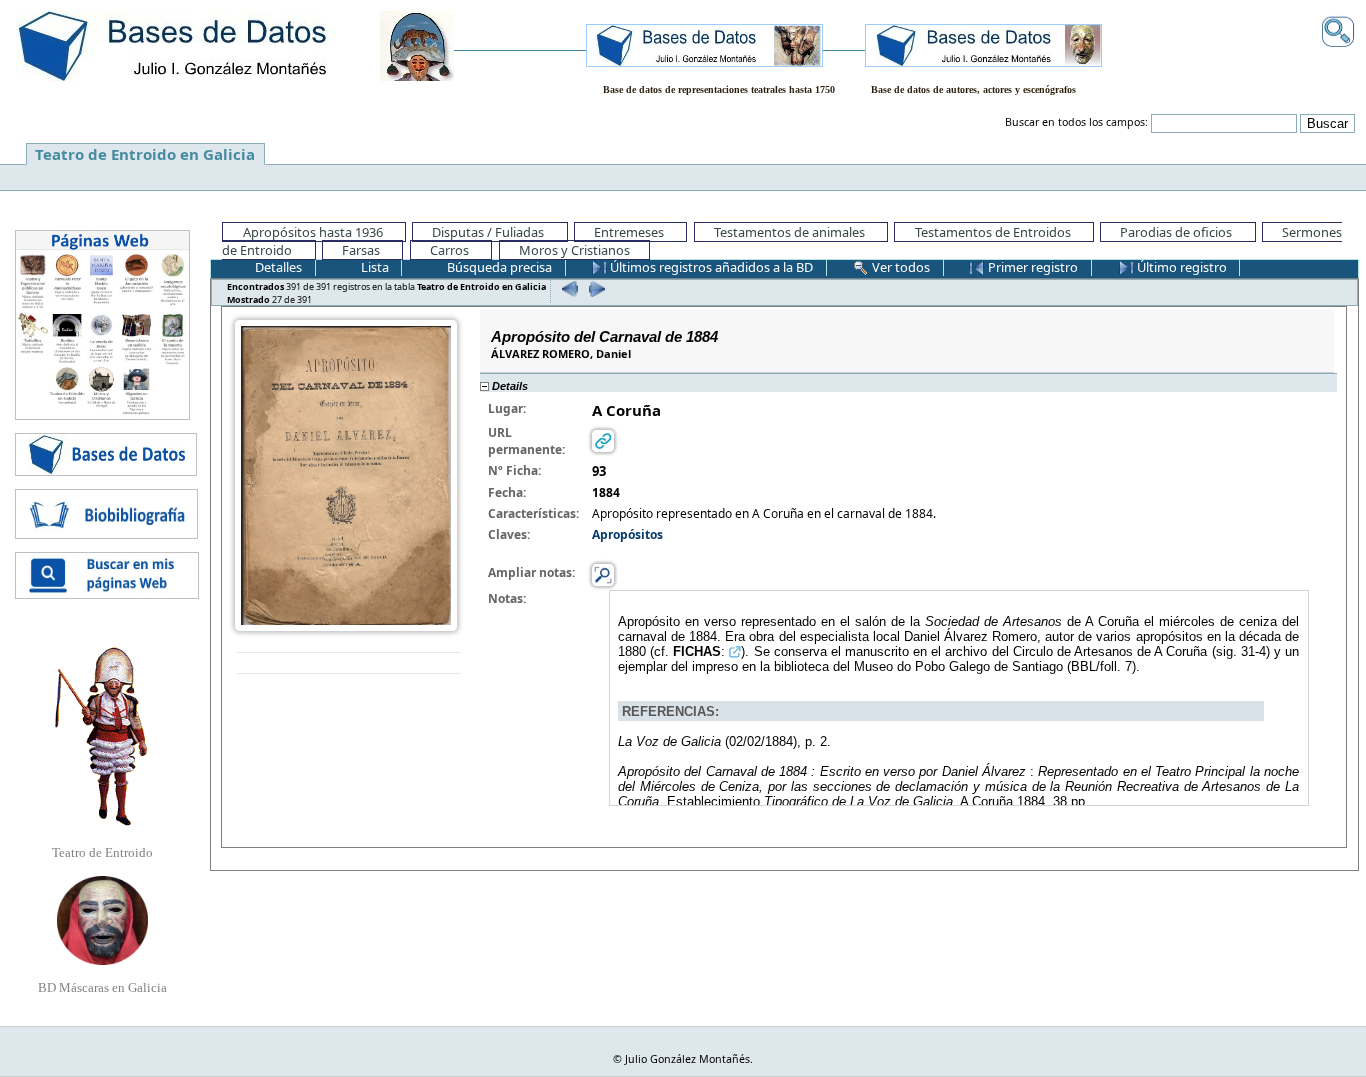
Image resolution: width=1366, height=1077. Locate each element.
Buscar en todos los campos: (1076, 122)
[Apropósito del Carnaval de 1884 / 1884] (346, 474)
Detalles (277, 267)
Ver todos (899, 267)
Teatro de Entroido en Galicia (145, 154)
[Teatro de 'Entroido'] (102, 736)
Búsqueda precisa (498, 267)
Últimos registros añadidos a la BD (710, 267)
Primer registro (1031, 267)
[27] (594, 288)
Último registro (1180, 267)
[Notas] (603, 573)
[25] (567, 288)
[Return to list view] (348, 663)
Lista (373, 267)
